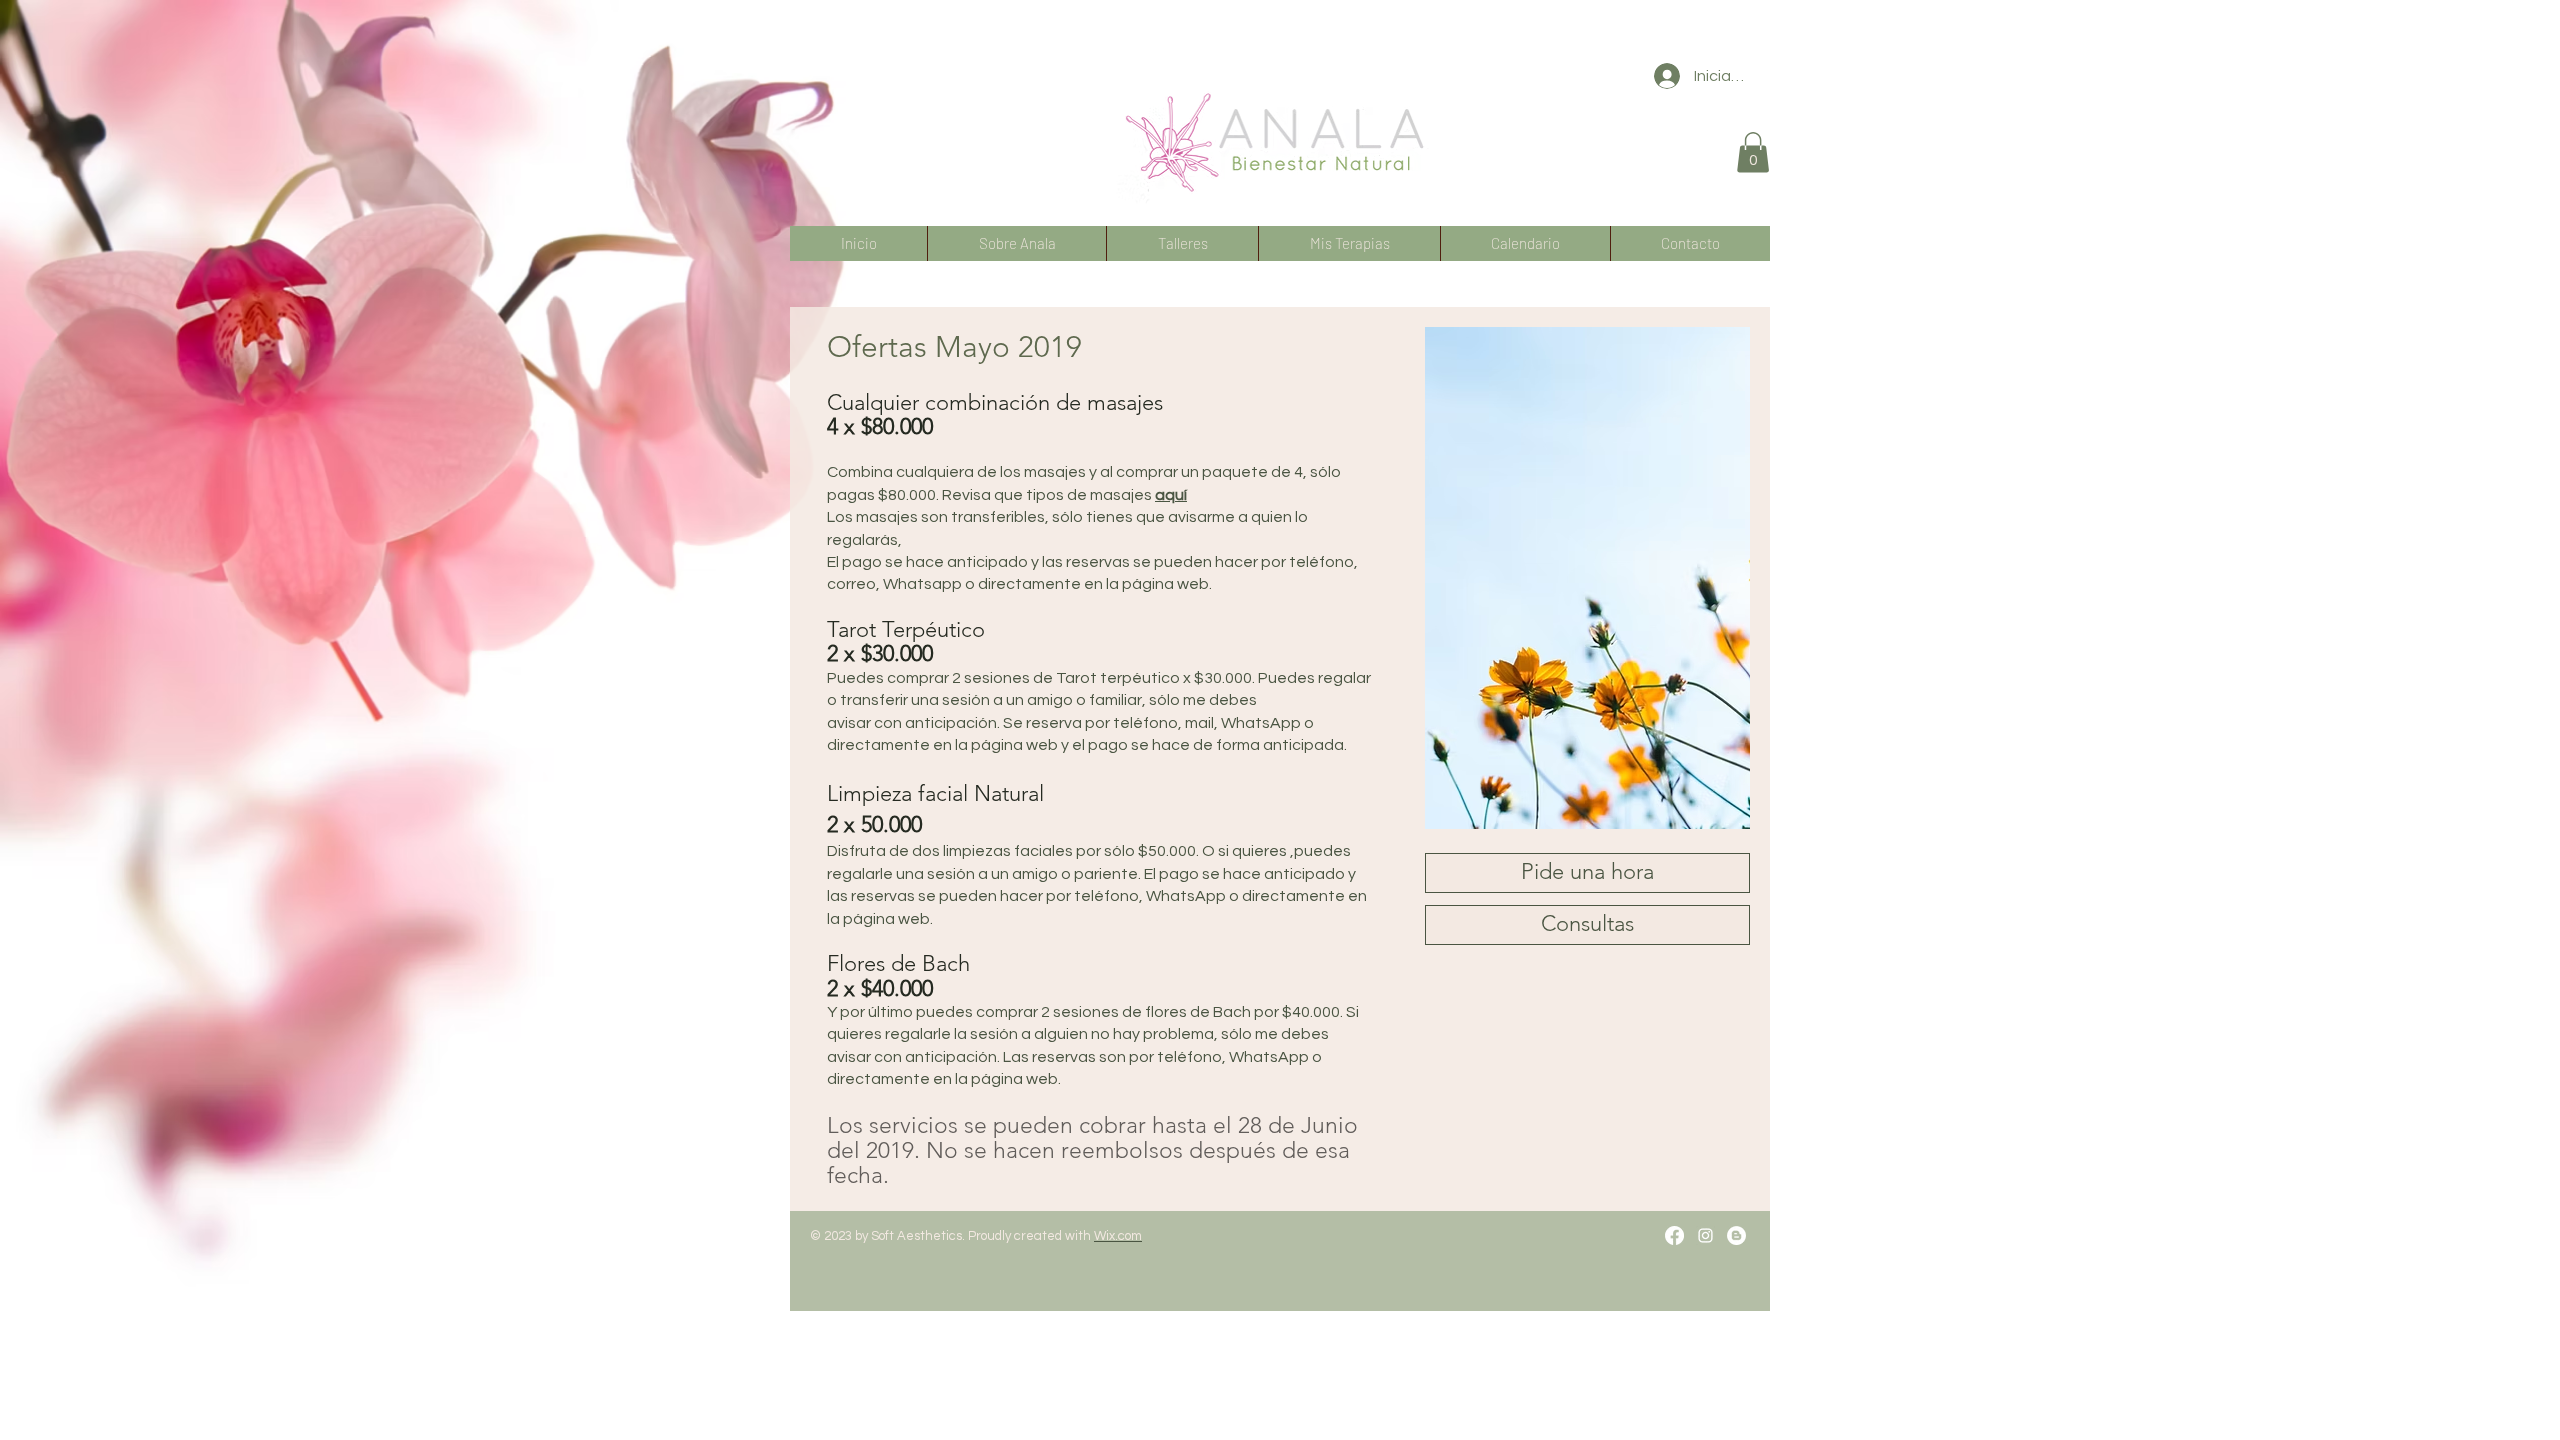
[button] (1753, 152)
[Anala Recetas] (1736, 1235)
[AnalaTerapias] (1705, 1235)
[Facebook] (1674, 1235)
